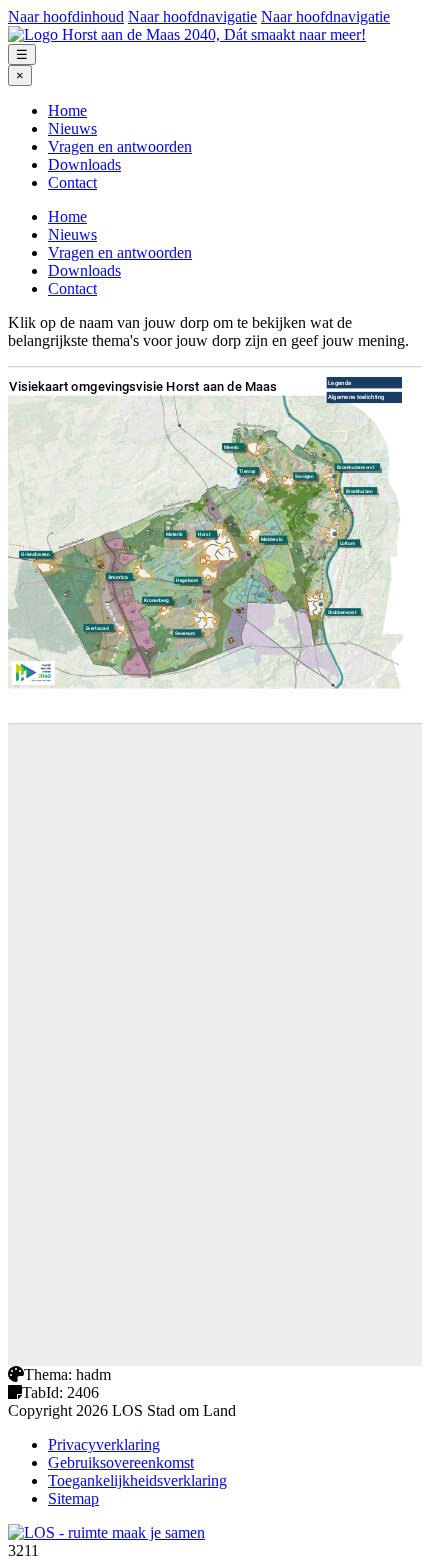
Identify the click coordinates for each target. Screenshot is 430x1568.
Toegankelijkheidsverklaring (137, 1480)
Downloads (84, 270)
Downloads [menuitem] (84, 164)
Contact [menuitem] (72, 182)
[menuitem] (235, 111)
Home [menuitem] (67, 110)
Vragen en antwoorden (120, 252)
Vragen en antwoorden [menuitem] (120, 146)
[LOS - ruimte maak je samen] (106, 1532)
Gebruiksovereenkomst (121, 1462)
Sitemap (73, 1498)
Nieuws (72, 234)
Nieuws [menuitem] (72, 128)
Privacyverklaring (104, 1444)
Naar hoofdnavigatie (192, 16)
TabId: (42, 1392)
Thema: (48, 1374)
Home (67, 216)
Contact (72, 288)
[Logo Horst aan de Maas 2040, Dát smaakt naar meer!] (187, 34)
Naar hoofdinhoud (66, 16)
